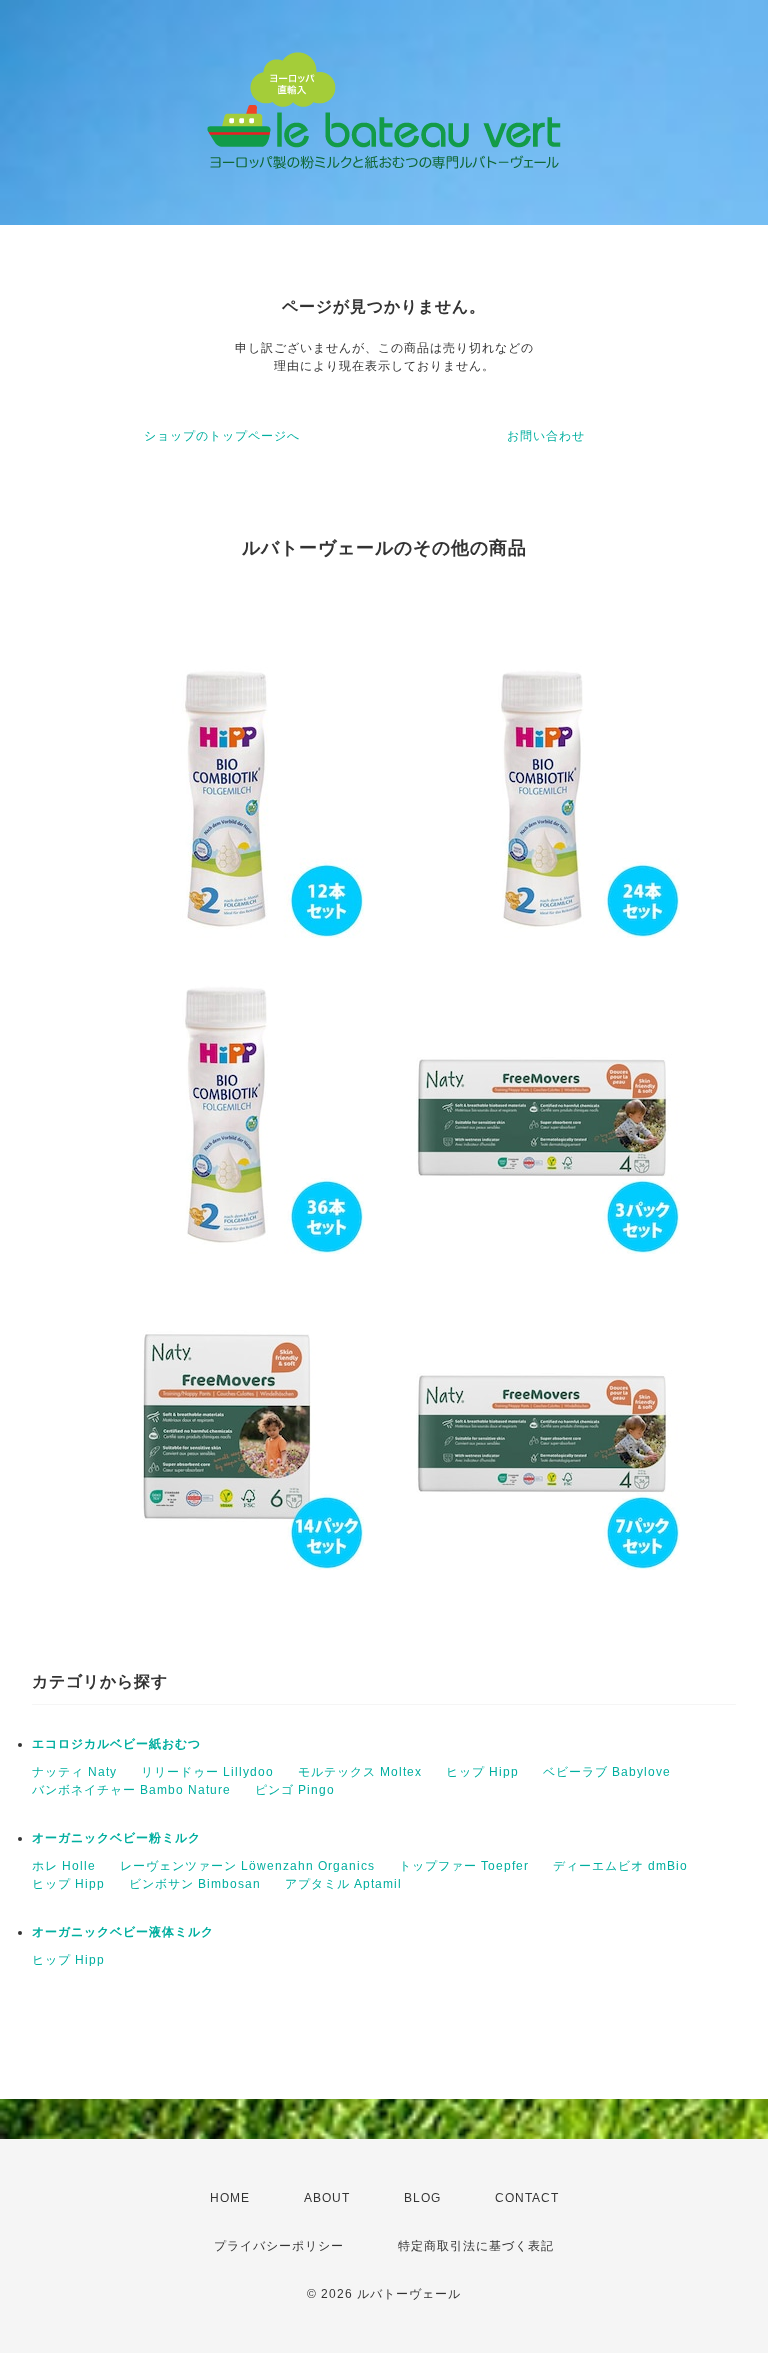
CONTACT (527, 2198)
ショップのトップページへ (222, 436)
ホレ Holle (64, 1866)
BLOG (422, 2198)
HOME (230, 2198)
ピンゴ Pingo (295, 1790)
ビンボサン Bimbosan (195, 1884)
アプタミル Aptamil (343, 1884)
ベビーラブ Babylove (607, 1772)
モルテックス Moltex (360, 1772)
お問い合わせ (546, 436)
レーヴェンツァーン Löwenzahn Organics (247, 1866)
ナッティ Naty (74, 1772)
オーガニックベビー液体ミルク (123, 1932)
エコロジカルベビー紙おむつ (116, 1744)
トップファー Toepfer (464, 1866)
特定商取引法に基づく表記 (476, 2246)
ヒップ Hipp (482, 1772)
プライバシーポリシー (279, 2246)
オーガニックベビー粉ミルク (116, 1838)
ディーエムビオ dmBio (620, 1866)
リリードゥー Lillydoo (207, 1772)
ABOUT (327, 2198)
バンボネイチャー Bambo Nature (131, 1790)
